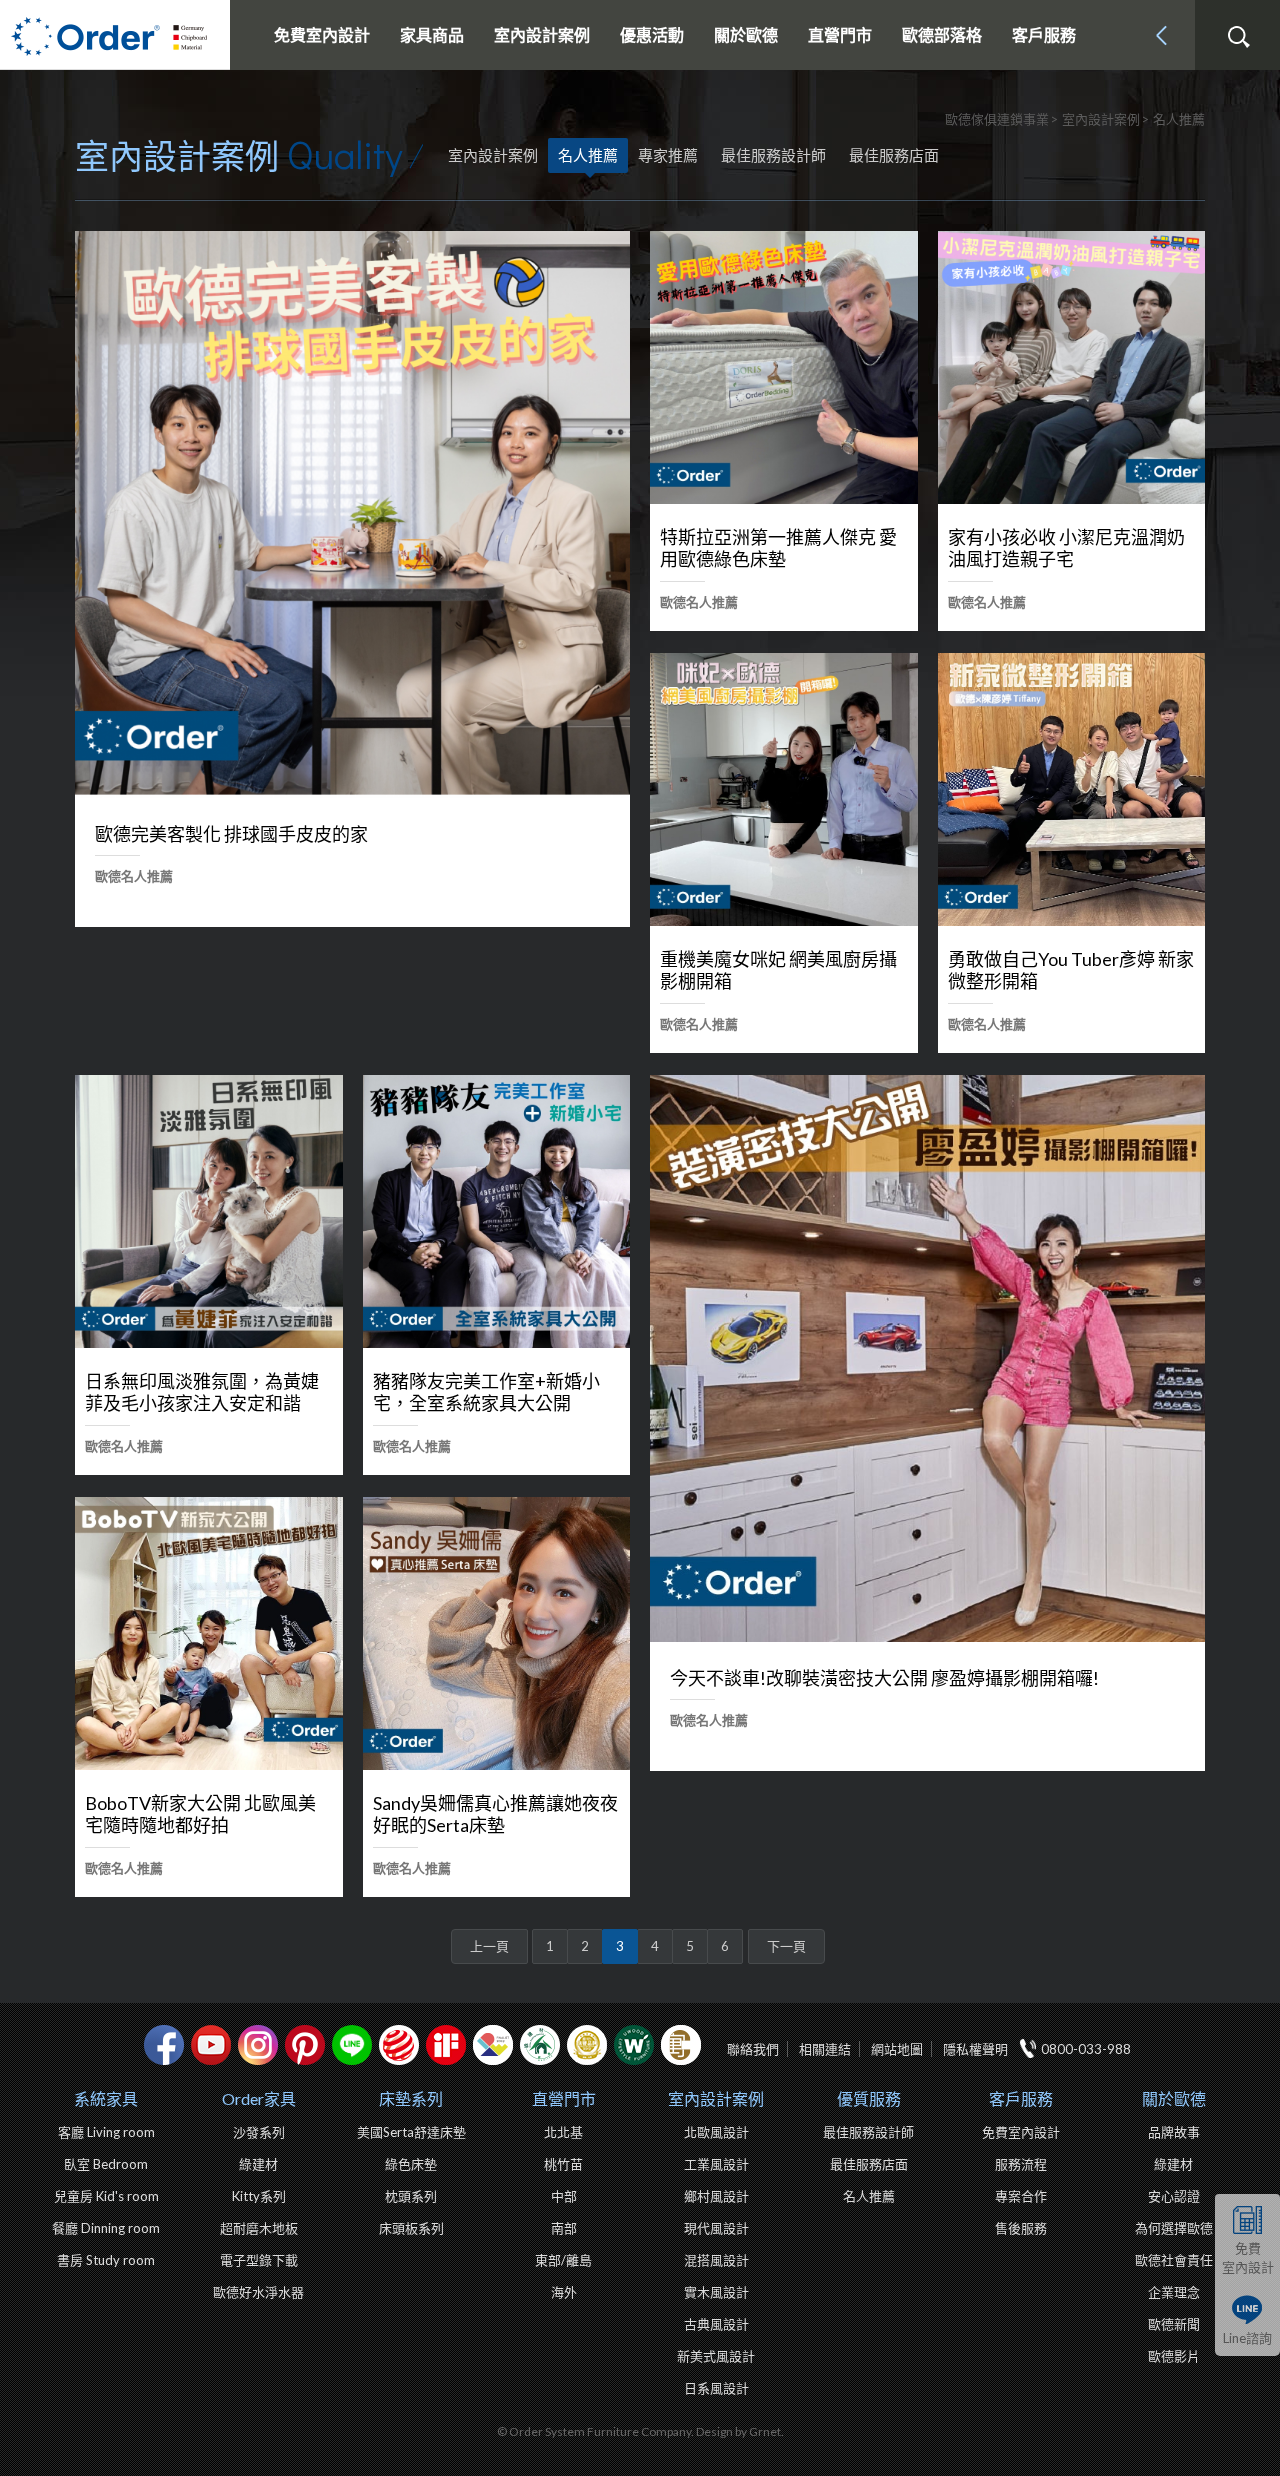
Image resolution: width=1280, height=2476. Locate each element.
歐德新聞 (1174, 2324)
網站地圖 (897, 2049)
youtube (211, 2045)
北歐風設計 (716, 2132)
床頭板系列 (411, 2228)
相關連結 (825, 2049)
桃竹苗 (563, 2164)
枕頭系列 (411, 2196)
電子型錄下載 (259, 2260)
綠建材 (540, 2045)
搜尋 (1238, 37)
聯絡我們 (753, 2049)
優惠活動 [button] (652, 34)
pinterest (305, 2045)
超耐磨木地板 (259, 2228)
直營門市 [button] (840, 34)
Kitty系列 (259, 2196)
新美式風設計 (716, 2356)
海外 (564, 2292)
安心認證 (1174, 2196)
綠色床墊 (411, 2164)
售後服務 (1021, 2228)
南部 (564, 2228)
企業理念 (1174, 2292)
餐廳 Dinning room (106, 2228)
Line (352, 2045)
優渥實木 (634, 2045)
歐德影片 (1174, 2356)
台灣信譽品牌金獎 (587, 2045)
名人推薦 (588, 155)
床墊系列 (411, 2098)
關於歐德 (1174, 2098)
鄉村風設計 (716, 2196)
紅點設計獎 (399, 2045)
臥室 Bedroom (106, 2164)
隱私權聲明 (975, 2049)
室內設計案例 (716, 2098)
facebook (164, 2045)
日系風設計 (716, 2388)
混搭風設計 (716, 2260)
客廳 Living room (106, 2132)
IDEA (493, 2045)
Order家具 (259, 2098)
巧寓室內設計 (681, 2045)
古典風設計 (716, 2324)
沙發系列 (259, 2132)
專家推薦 (668, 155)
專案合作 (1021, 2196)
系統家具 (106, 2098)
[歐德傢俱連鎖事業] (115, 35)
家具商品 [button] (432, 34)
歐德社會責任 (1174, 2260)
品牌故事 (1174, 2132)
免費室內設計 (322, 34)
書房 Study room (106, 2260)
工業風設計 (716, 2164)
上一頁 (489, 1946)
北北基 (563, 2132)
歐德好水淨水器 (258, 2292)
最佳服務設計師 (773, 155)
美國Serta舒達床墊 (411, 2132)
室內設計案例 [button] (542, 34)
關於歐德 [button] (746, 34)
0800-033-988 (1086, 2049)
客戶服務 (1021, 2098)
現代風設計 (716, 2228)
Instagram (258, 2045)
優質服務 (869, 2098)
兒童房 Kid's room (106, 2196)
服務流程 (1021, 2164)
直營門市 (564, 2098)
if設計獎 (446, 2045)
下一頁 (786, 1946)
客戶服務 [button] (1044, 34)
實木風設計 (716, 2292)
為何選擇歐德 (1174, 2228)
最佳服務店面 (894, 155)
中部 (564, 2196)
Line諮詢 (1247, 2338)
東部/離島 (563, 2260)
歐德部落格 (942, 34)
